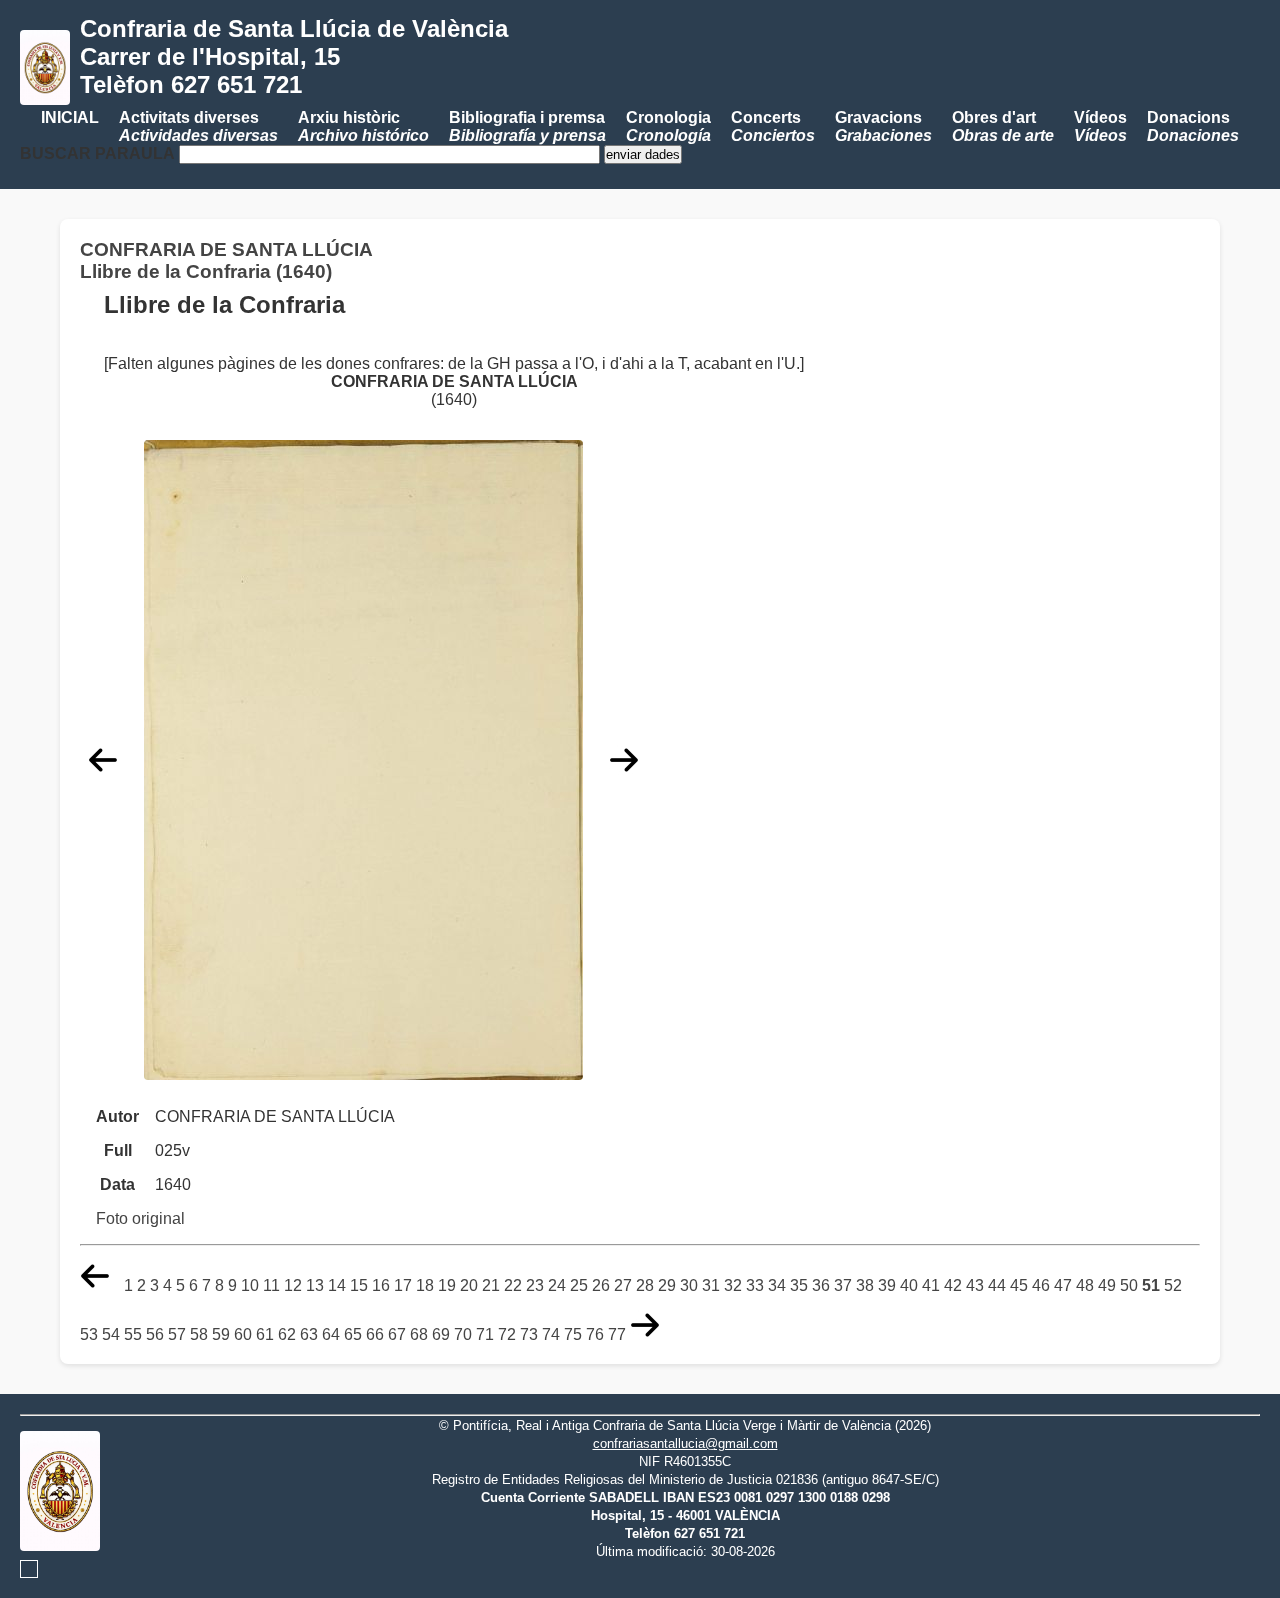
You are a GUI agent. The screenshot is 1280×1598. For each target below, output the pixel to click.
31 (711, 1285)
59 (221, 1334)
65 (353, 1334)
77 (617, 1334)
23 (535, 1285)
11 (271, 1285)
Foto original (140, 1218)
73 (529, 1334)
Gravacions (883, 126)
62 (287, 1334)
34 (777, 1285)
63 (309, 1334)
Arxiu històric (363, 126)
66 (375, 1334)
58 (199, 1334)
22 (513, 1285)
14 (337, 1285)
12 (293, 1285)
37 (843, 1285)
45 (1019, 1285)
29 (667, 1285)
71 (485, 1334)
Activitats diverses (198, 126)
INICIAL (70, 117)
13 (315, 1285)
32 (733, 1285)
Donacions (1193, 126)
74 (551, 1334)
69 (441, 1334)
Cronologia (668, 126)
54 (111, 1334)
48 (1085, 1285)
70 (463, 1334)
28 (645, 1285)
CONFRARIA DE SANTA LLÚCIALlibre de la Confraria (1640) (226, 260)
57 (177, 1334)
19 (447, 1285)
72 (507, 1334)
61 (265, 1334)
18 (425, 1285)
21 (491, 1285)
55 (133, 1334)
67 (397, 1334)
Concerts (773, 126)
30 (689, 1285)
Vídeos (1100, 126)
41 (931, 1285)
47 (1063, 1285)
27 (623, 1285)
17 (403, 1285)
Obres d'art (1003, 126)
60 (243, 1334)
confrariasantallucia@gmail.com (685, 1443)
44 (997, 1285)
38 (865, 1285)
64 (331, 1334)
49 (1107, 1285)
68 (419, 1334)
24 (557, 1285)
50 (1129, 1285)
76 (595, 1334)
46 (1041, 1285)
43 (975, 1285)
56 (155, 1334)
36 (821, 1285)
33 (755, 1285)
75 (573, 1334)
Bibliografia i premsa (527, 126)
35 (799, 1285)
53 (89, 1334)
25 (579, 1285)
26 (601, 1285)
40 (909, 1285)
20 (469, 1285)
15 (359, 1285)
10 (250, 1285)
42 (953, 1285)
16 (381, 1285)
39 (887, 1285)
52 (1173, 1285)
